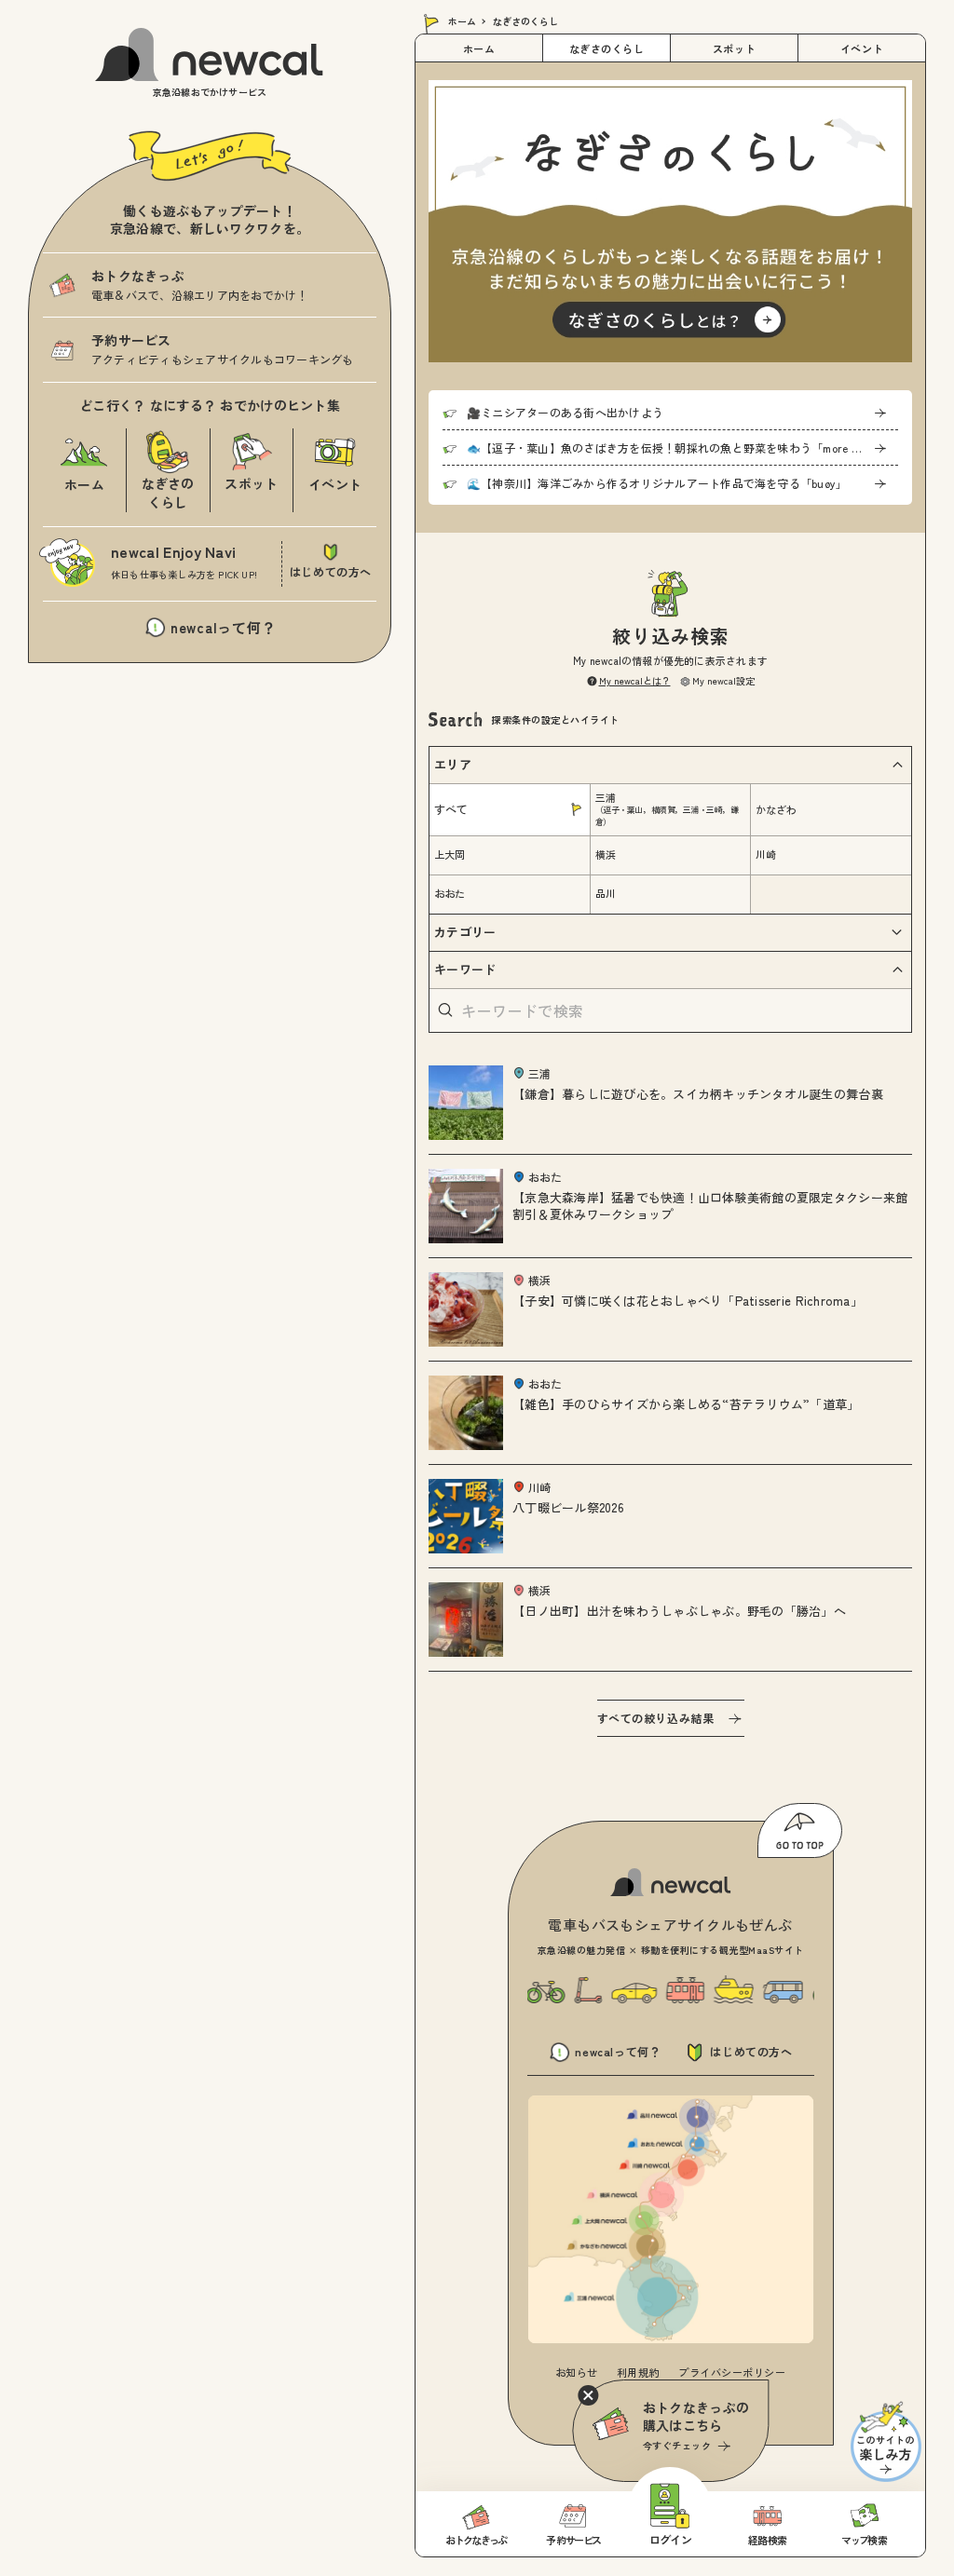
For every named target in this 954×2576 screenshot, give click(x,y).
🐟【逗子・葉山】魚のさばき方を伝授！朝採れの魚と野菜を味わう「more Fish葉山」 (682, 447)
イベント (862, 48)
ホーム (462, 21)
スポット (734, 48)
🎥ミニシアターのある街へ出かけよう (565, 412)
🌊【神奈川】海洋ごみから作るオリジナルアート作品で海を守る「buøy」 (657, 483)
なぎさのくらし (607, 48)
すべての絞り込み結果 (656, 1718)
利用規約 (638, 2372)
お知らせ (577, 2372)
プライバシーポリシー (732, 2372)
